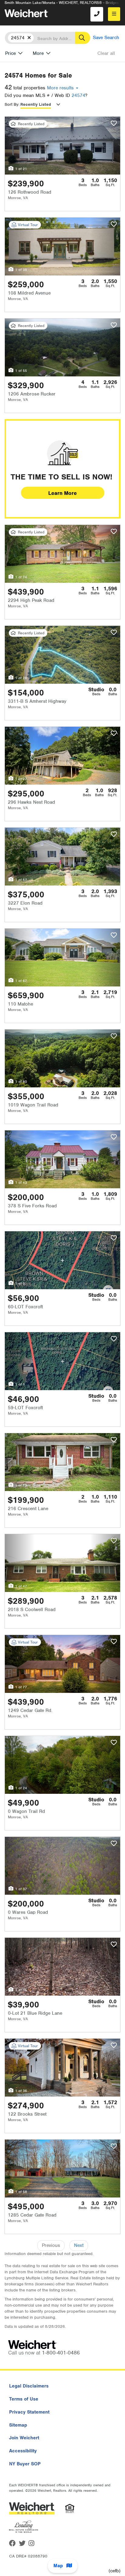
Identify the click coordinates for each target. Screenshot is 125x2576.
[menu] (114, 14)
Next (79, 2245)
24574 (78, 95)
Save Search (106, 38)
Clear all (106, 53)
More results (61, 88)
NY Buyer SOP (25, 2464)
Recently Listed (36, 104)
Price (10, 53)
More (38, 53)
